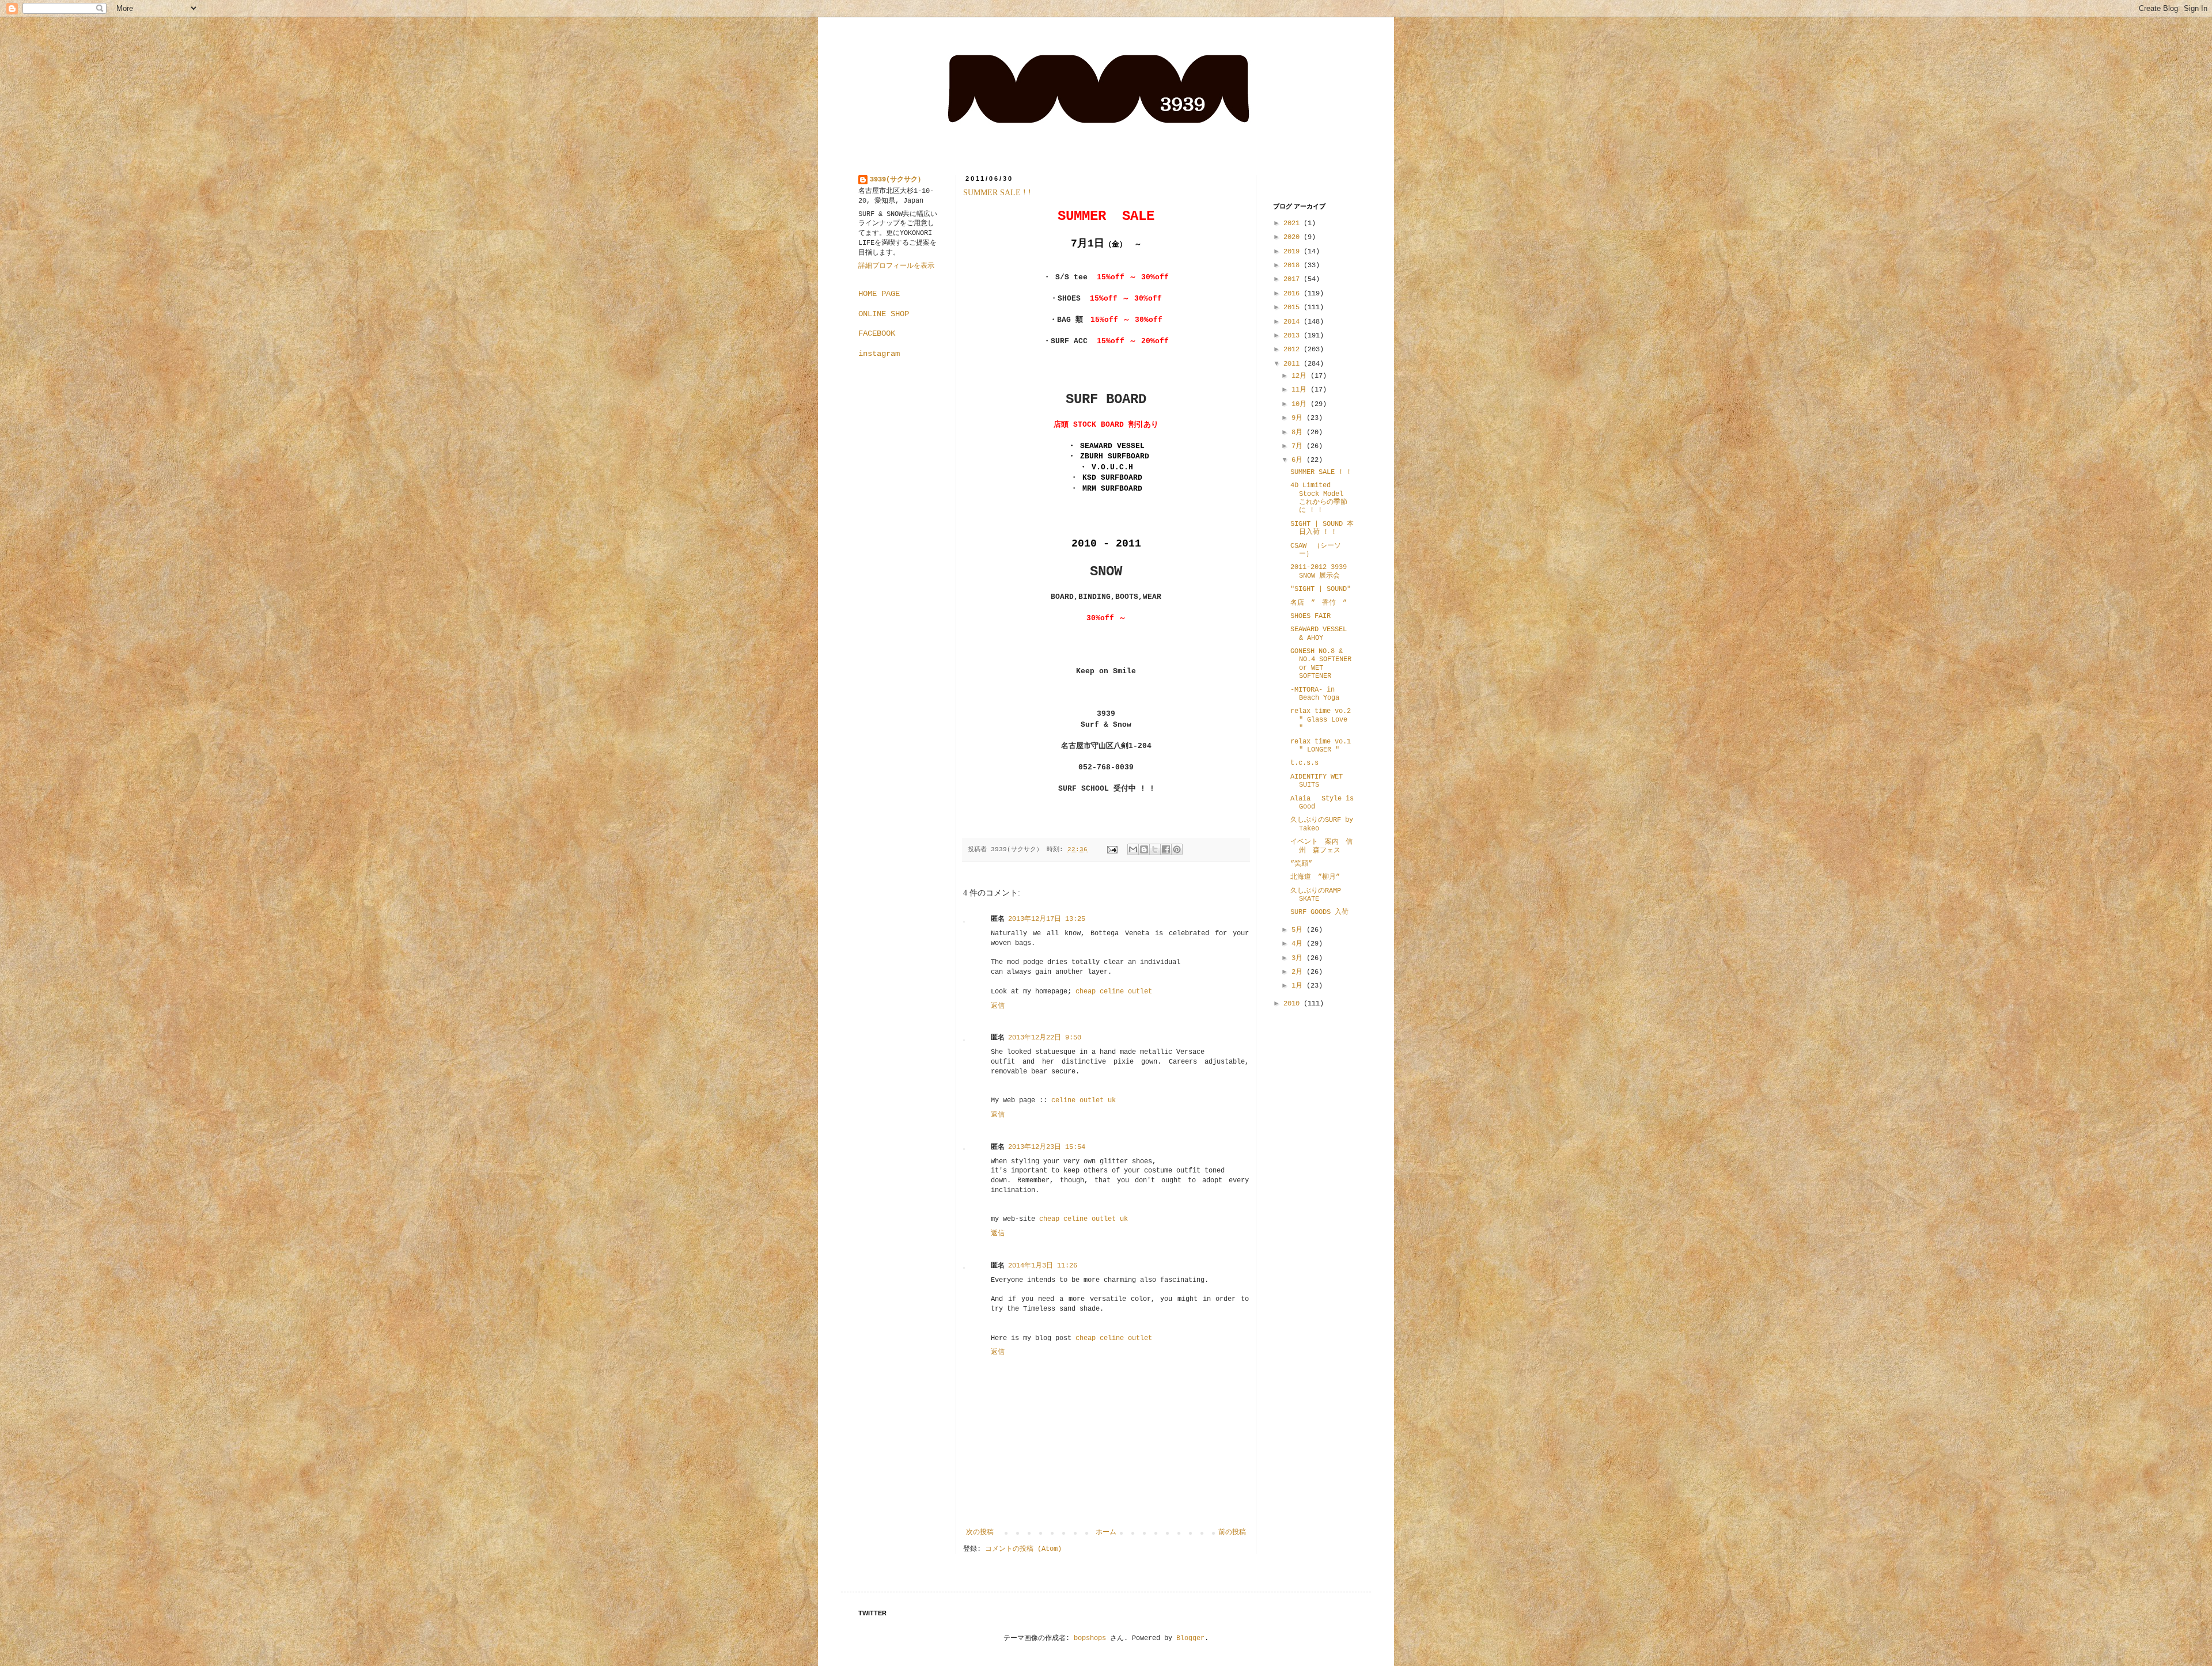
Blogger (1190, 1638)
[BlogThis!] (1144, 849)
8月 (1299, 432)
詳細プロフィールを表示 (896, 266)
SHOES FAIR (1310, 616)
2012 (1294, 350)
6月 (1299, 460)
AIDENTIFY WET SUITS (1317, 781)
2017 (1294, 279)
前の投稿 (1232, 1532)
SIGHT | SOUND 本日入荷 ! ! (1322, 528)
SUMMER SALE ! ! (997, 193)
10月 (1301, 404)
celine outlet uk (1084, 1100)
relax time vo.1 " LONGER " (1321, 746)
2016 (1294, 294)
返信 (998, 1006)
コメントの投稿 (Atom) (1023, 1549)
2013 (1294, 336)
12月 (1301, 376)
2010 (1294, 1004)
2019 (1294, 252)
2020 (1294, 237)
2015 (1294, 308)
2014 (1294, 322)
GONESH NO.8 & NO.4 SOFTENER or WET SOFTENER (1321, 664)
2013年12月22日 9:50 (1045, 1038)
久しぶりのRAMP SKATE (1316, 895)
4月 (1299, 944)
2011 (1294, 364)
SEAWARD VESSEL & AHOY (1319, 633)
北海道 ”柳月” (1315, 877)
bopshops (1090, 1638)
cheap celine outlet (1114, 992)
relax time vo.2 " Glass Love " (1321, 720)
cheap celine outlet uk (1084, 1219)
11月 (1301, 390)
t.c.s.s (1304, 763)
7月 (1299, 446)
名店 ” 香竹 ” (1319, 603)
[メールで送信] (1133, 849)
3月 (1299, 958)
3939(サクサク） (897, 180)
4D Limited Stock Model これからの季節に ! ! (1319, 498)
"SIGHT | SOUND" (1321, 589)
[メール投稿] (1113, 849)
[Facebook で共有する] (1166, 849)
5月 (1299, 930)
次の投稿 (980, 1532)
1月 (1299, 986)
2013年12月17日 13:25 (1047, 919)
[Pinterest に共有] (1177, 849)
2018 (1294, 265)
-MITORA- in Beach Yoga (1315, 694)
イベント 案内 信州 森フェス (1321, 846)
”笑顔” (1301, 864)
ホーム (1106, 1532)
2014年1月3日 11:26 (1043, 1266)
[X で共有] (1155, 849)
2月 (1299, 972)
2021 (1294, 223)
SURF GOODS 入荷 (1319, 912)
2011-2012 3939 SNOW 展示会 (1319, 571)
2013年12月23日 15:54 (1047, 1147)
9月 (1299, 418)
